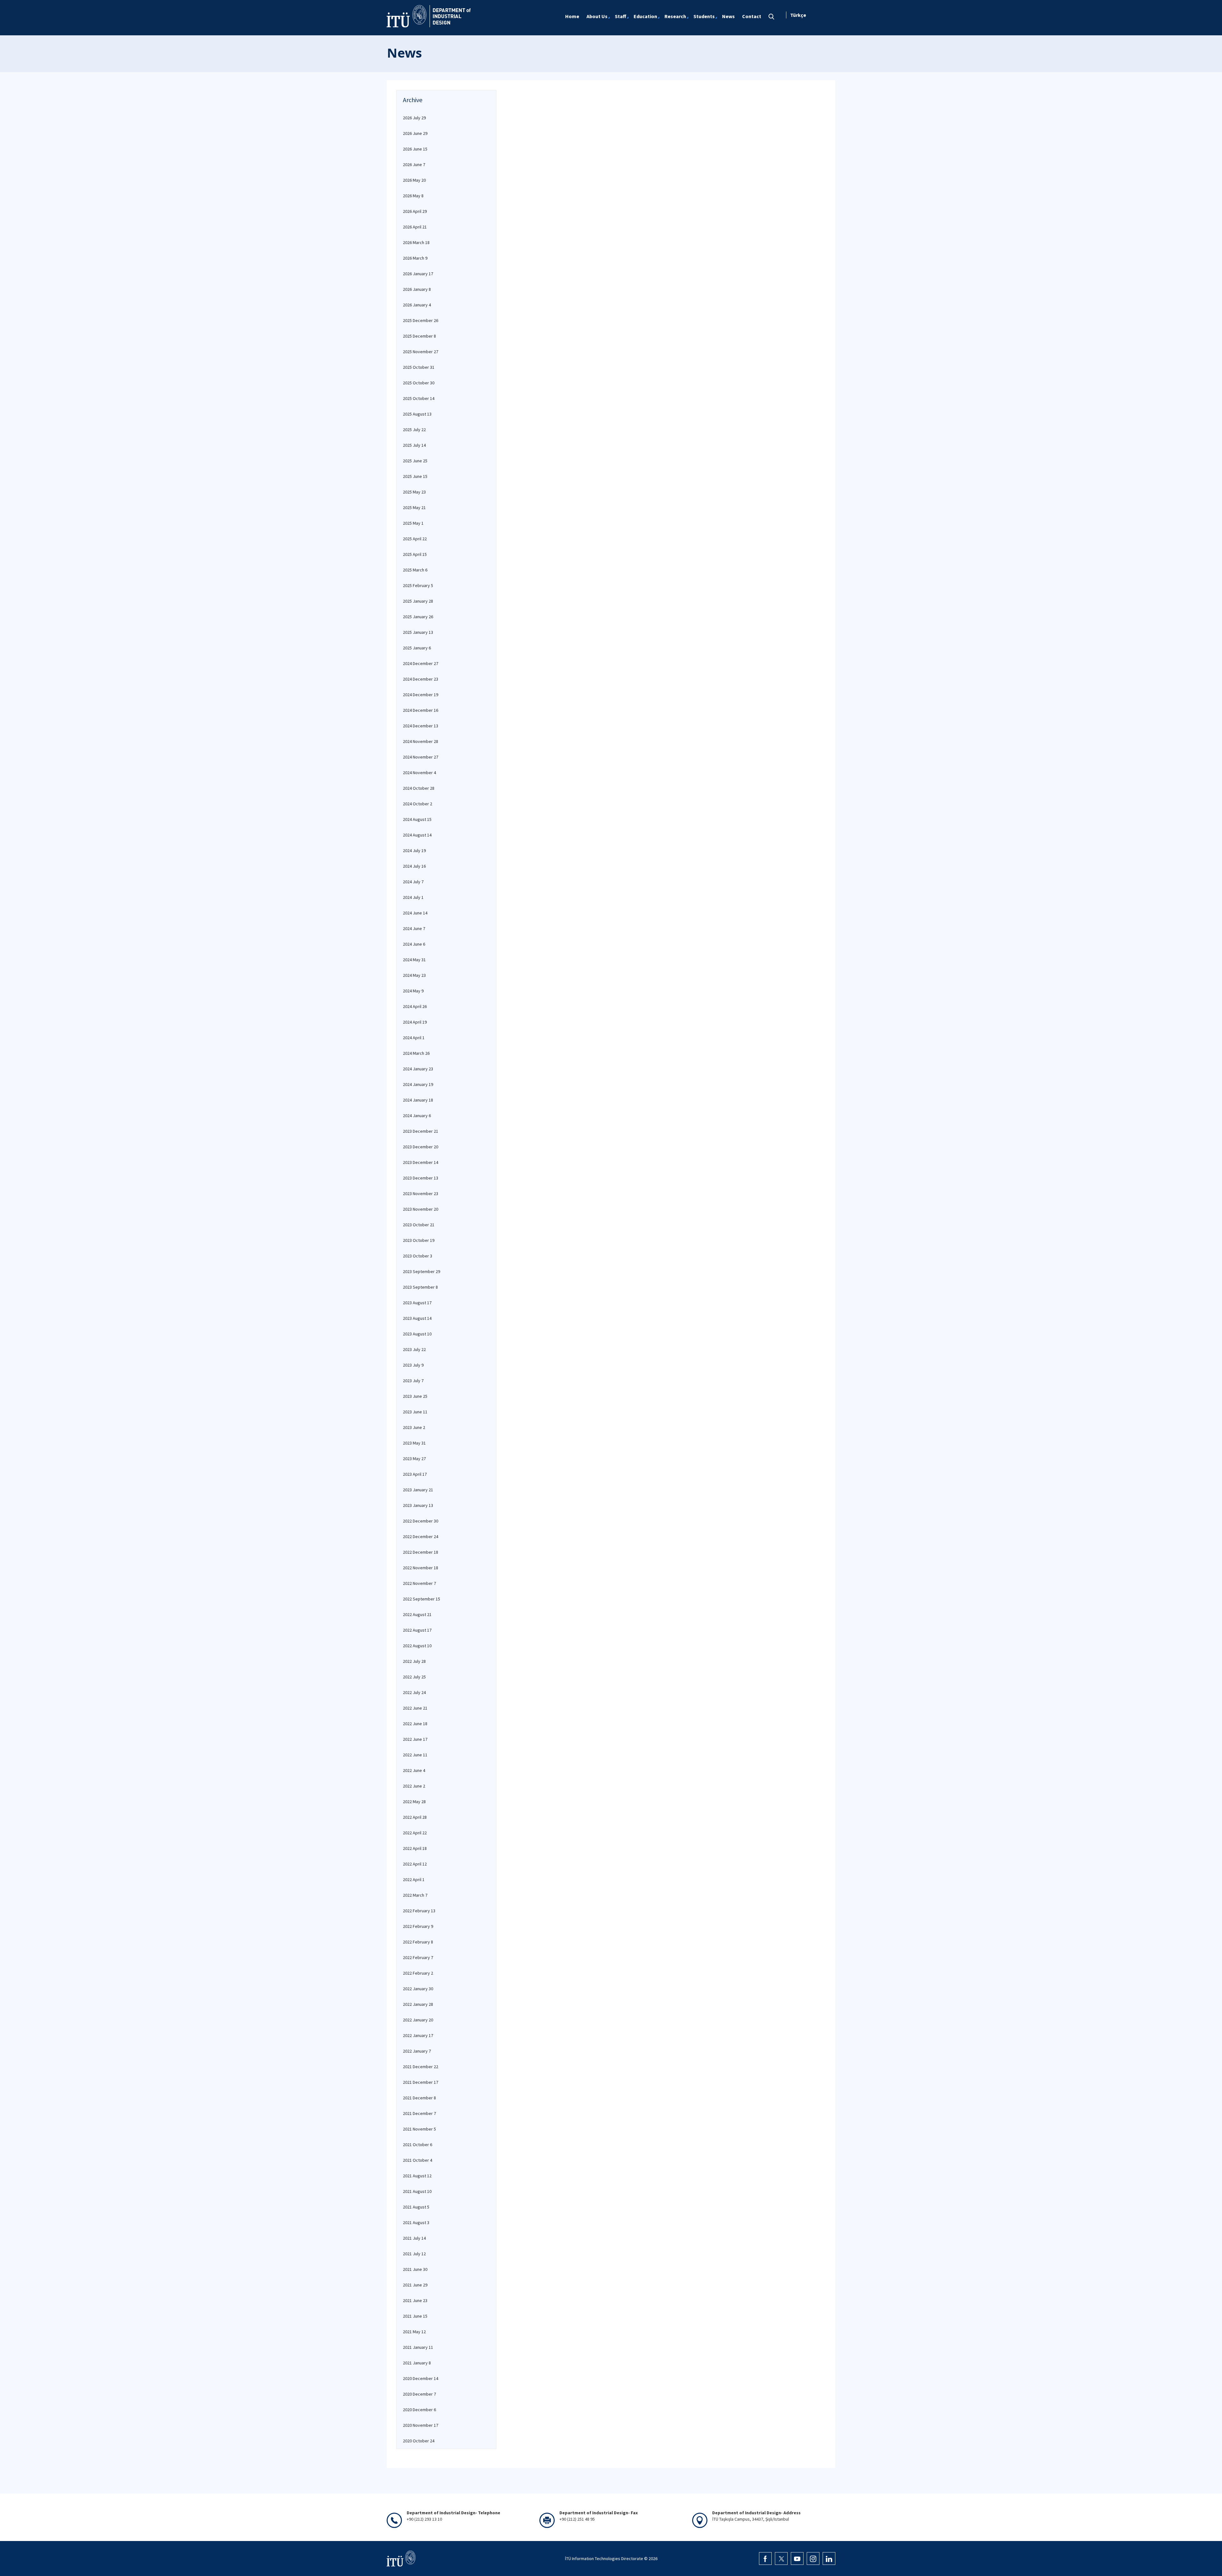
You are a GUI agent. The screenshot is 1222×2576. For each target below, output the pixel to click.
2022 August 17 (417, 1630)
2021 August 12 (417, 2176)
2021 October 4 (418, 2160)
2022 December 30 (421, 1521)
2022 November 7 (419, 1583)
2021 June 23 (415, 2300)
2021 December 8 (419, 2098)
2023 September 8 (420, 1287)
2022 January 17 (418, 2035)
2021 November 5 (419, 2129)
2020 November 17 (421, 2425)
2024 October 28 (419, 788)
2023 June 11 (415, 1412)
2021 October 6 (418, 2145)
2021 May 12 (414, 2332)
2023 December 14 (421, 1162)
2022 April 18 (415, 1848)
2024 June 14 (415, 913)
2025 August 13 (417, 414)
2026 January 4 (417, 305)
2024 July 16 (414, 866)
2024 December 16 (421, 710)
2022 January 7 (417, 2051)
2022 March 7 (415, 1895)
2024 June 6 (414, 944)
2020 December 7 (419, 2394)
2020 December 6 (419, 2410)
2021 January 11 (418, 2347)
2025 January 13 (418, 632)
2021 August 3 (416, 2222)
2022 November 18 (421, 1568)
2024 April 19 (415, 1022)
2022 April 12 (415, 1864)
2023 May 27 (414, 1459)
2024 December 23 (421, 679)
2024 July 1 (413, 897)
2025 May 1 (413, 523)
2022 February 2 (418, 1973)
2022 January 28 (418, 2004)
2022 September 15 (421, 1599)
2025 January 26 (418, 617)
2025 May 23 (414, 492)
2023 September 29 (421, 1271)
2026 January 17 (418, 274)
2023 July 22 (414, 1349)
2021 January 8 (417, 2363)
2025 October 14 (419, 398)
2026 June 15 (415, 149)
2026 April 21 (415, 227)
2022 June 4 (414, 1770)
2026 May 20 (414, 180)
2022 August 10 (417, 1646)
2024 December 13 (421, 726)
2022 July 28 (414, 1661)
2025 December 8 (419, 336)
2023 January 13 (418, 1505)
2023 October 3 (418, 1256)
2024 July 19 (414, 850)
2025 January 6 (417, 648)
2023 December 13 (421, 1178)
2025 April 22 (415, 539)
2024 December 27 (421, 663)
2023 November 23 (421, 1193)
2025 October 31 (419, 367)
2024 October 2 (418, 804)
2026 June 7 (414, 164)
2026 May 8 (413, 196)
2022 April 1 (414, 1879)
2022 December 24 (421, 1536)
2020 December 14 (421, 2378)
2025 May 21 (414, 507)
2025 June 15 (415, 476)
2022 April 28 (415, 1817)
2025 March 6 (415, 570)
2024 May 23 (414, 975)
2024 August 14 (417, 835)
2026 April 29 (415, 211)
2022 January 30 (418, 1989)
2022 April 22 (415, 1833)
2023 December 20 (421, 1147)
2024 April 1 (414, 1038)
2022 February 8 (418, 1942)
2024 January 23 (418, 1069)
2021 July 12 (414, 2254)
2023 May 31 (414, 1443)
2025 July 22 (414, 430)
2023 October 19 (419, 1240)
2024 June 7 (414, 928)
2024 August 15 (417, 819)
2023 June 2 (414, 1427)
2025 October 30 (419, 383)
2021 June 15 (415, 2316)
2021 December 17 (421, 2082)
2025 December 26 (421, 320)
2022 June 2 (414, 1786)
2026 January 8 (417, 289)
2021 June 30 (415, 2269)
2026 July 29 (414, 118)
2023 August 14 (417, 1318)
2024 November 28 (421, 741)
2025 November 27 (421, 352)
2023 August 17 (417, 1303)
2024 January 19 (418, 1084)
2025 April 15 (415, 554)
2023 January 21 (418, 1490)
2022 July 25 (414, 1677)
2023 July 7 (413, 1381)
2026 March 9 (415, 258)
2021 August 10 (417, 2191)
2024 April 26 (415, 1006)
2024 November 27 (421, 757)
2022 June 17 (415, 1739)
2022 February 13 (419, 1911)
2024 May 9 (413, 991)
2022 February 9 (418, 1926)
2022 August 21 (417, 1614)
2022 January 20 (418, 2020)
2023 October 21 (419, 1225)
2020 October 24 (419, 2441)
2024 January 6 (417, 1116)
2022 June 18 (415, 1724)
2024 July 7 (413, 882)
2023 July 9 (413, 1365)
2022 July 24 (414, 1692)
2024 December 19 (421, 695)
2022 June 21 (415, 1708)
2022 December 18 (421, 1552)
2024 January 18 (418, 1100)
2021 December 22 (421, 2067)
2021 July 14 (414, 2238)
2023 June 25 (415, 1396)
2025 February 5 (418, 585)
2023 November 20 (421, 1209)
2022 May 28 (414, 1802)
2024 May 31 (414, 960)
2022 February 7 (418, 1957)
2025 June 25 (415, 461)
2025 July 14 (414, 445)
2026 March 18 (416, 242)
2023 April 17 (415, 1474)
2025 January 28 (418, 601)
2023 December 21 (421, 1131)
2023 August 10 (417, 1334)
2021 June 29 (415, 2285)
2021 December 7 (419, 2113)
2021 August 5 (416, 2207)
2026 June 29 (415, 133)
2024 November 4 (419, 773)
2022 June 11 (415, 1755)
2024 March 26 (416, 1053)
